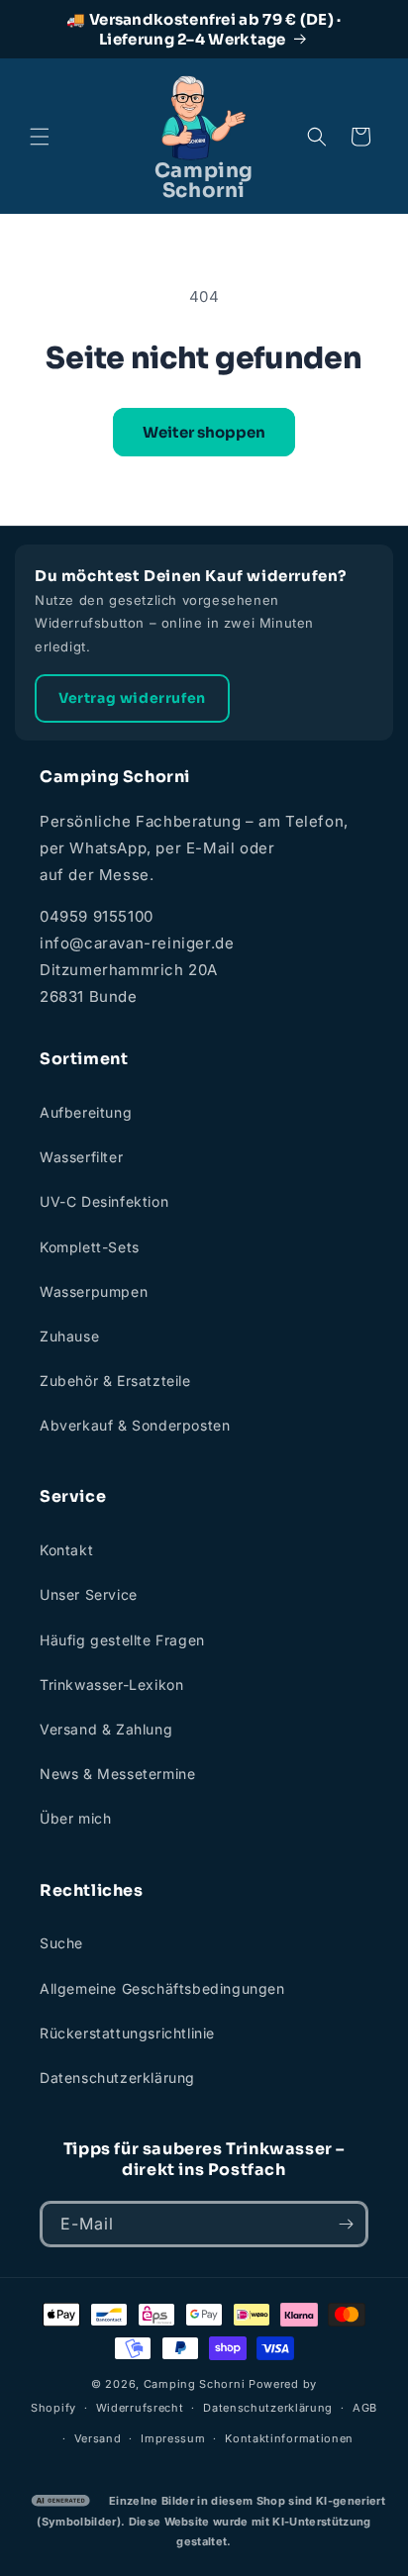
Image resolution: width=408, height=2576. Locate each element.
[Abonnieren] (346, 2224)
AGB (365, 2408)
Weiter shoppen (204, 432)
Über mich (75, 1818)
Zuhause (69, 1336)
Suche (61, 1943)
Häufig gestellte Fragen (122, 1640)
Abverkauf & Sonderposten (135, 1425)
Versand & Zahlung (106, 1729)
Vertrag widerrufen (132, 698)
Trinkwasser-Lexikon (111, 1684)
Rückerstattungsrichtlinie (127, 2033)
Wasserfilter (81, 1157)
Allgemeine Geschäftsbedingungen (162, 1988)
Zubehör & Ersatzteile (115, 1381)
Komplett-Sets (90, 1247)
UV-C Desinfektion (104, 1201)
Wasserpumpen (94, 1291)
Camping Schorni (195, 2384)
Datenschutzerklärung (117, 2078)
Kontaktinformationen (289, 2438)
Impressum (173, 2438)
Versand (98, 2438)
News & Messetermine (117, 1774)
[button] (40, 137)
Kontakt (66, 1550)
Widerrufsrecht (140, 2408)
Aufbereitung (86, 1112)
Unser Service (89, 1594)
